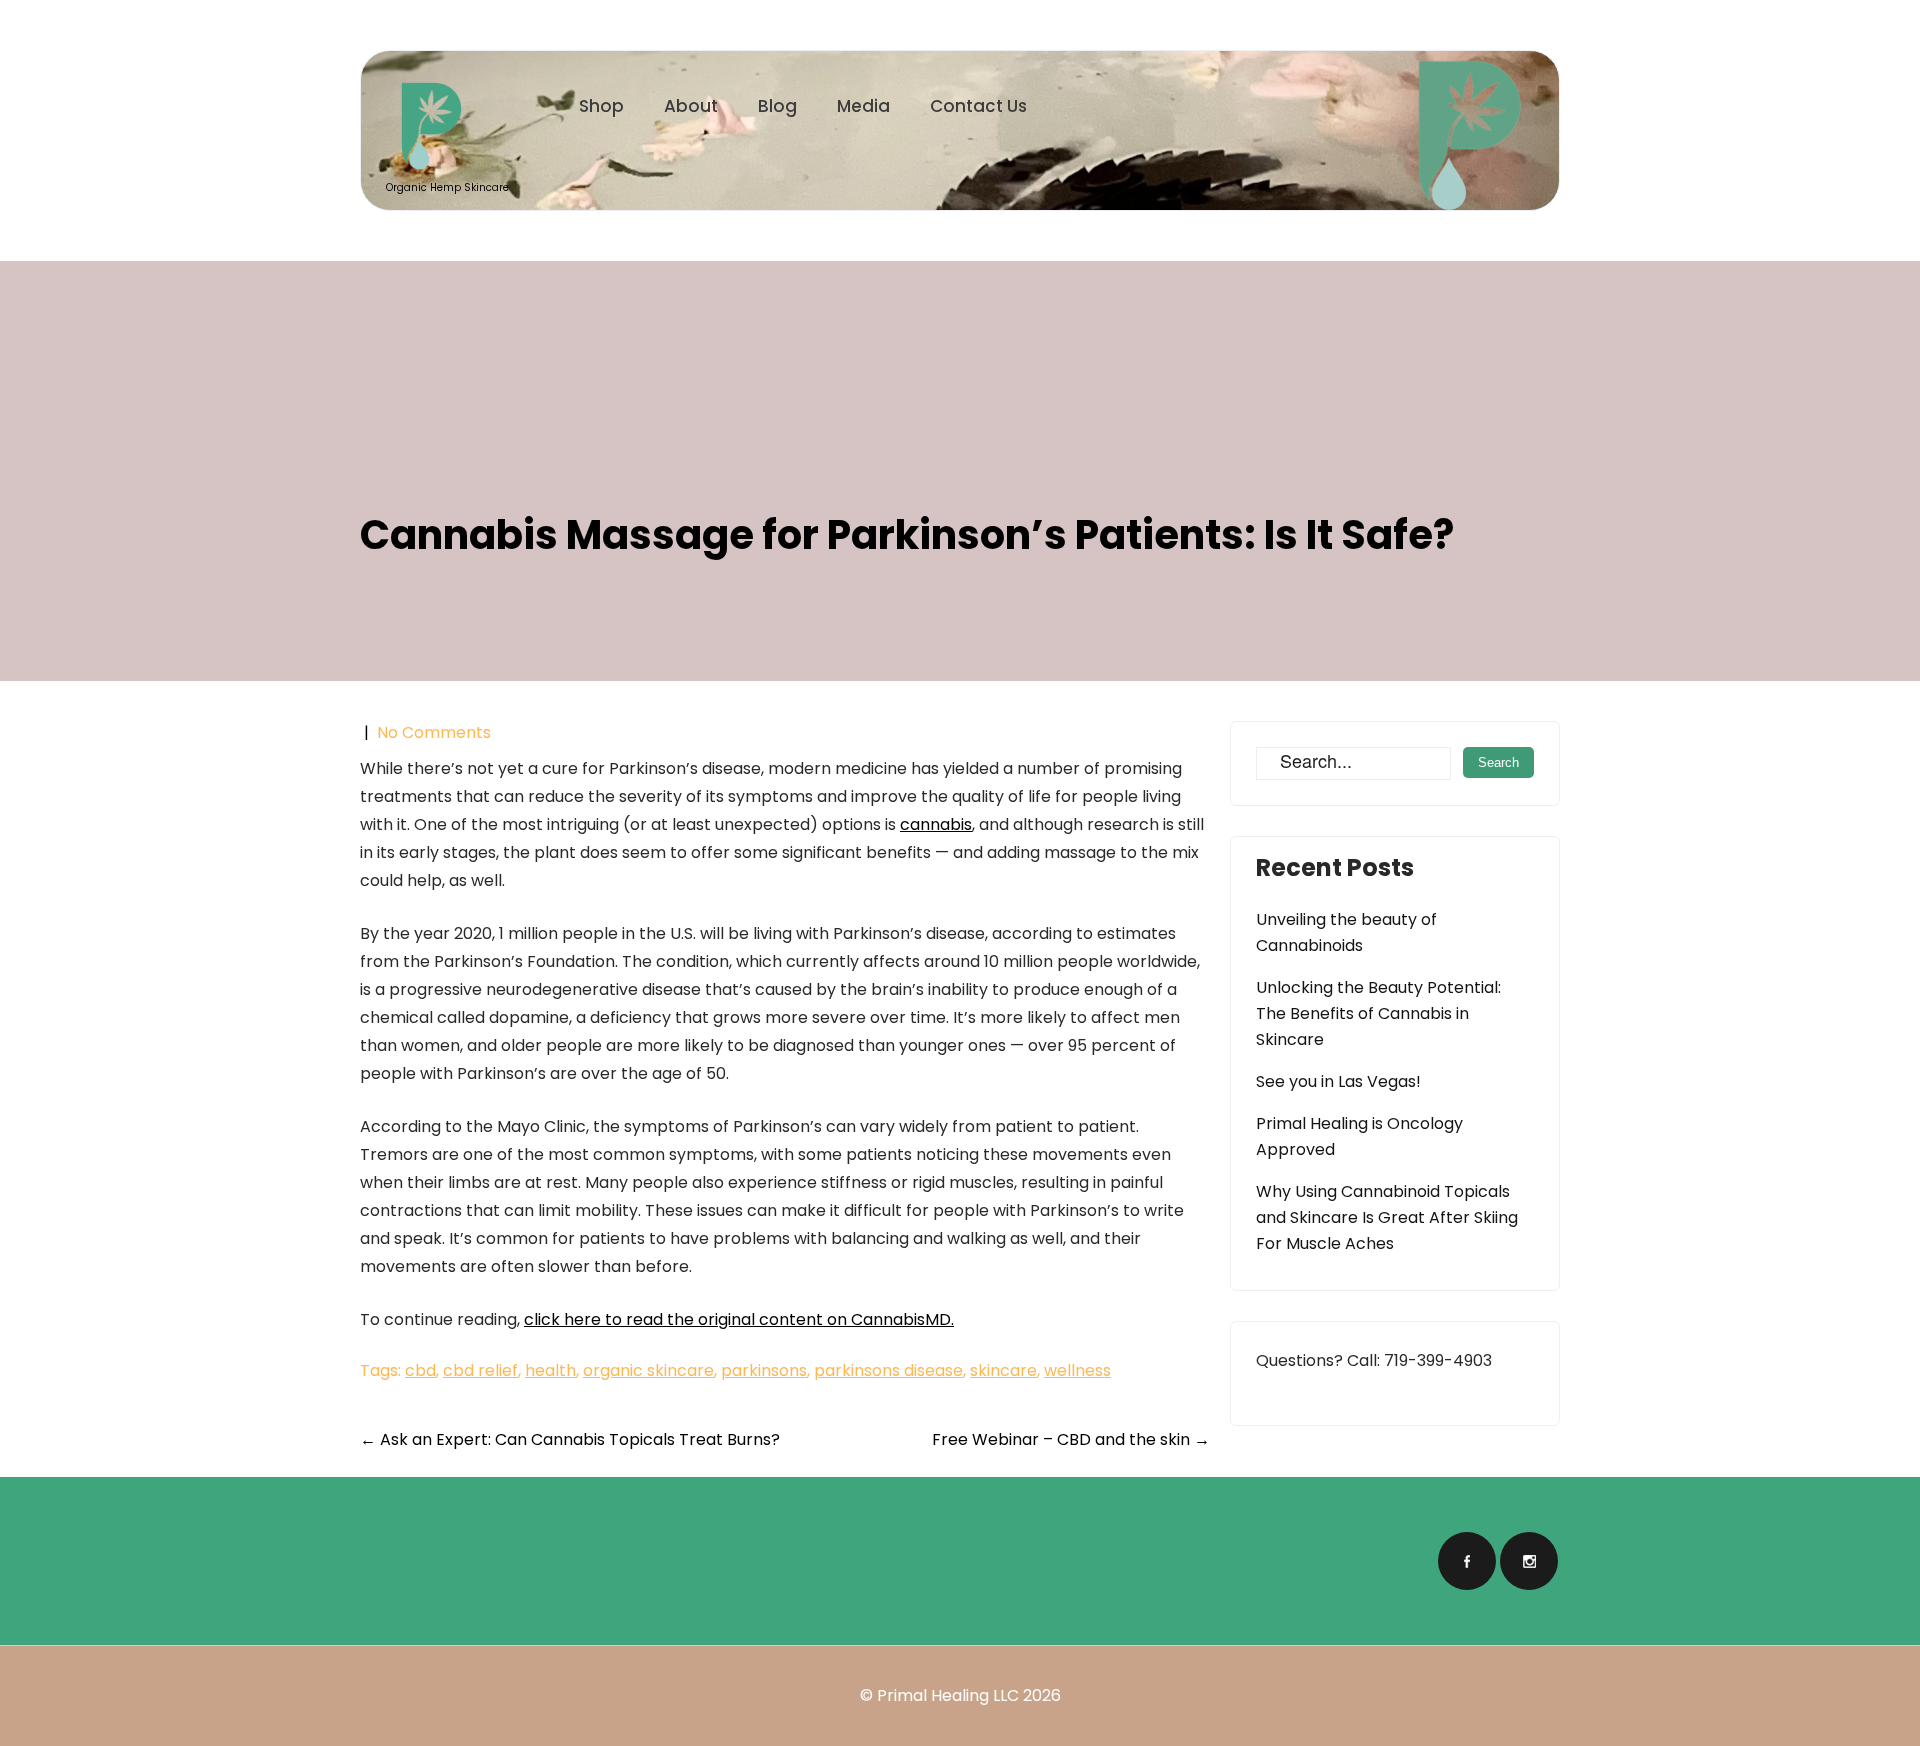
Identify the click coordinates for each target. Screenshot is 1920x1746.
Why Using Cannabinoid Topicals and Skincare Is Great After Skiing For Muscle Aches (1387, 1217)
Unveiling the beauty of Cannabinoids (1346, 932)
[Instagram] (1529, 1561)
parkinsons (764, 1370)
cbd (420, 1370)
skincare (1003, 1370)
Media (863, 106)
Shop (601, 106)
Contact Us (978, 106)
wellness (1077, 1370)
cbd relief (480, 1370)
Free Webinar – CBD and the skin (1071, 1439)
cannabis (936, 824)
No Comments (434, 732)
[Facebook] (1467, 1561)
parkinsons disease (888, 1370)
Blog (777, 106)
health (550, 1370)
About (691, 106)
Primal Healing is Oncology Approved (1359, 1136)
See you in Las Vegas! (1338, 1081)
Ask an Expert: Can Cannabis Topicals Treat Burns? (570, 1439)
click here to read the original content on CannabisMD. (739, 1319)
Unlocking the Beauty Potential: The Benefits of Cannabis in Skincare (1378, 1013)
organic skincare (648, 1370)
